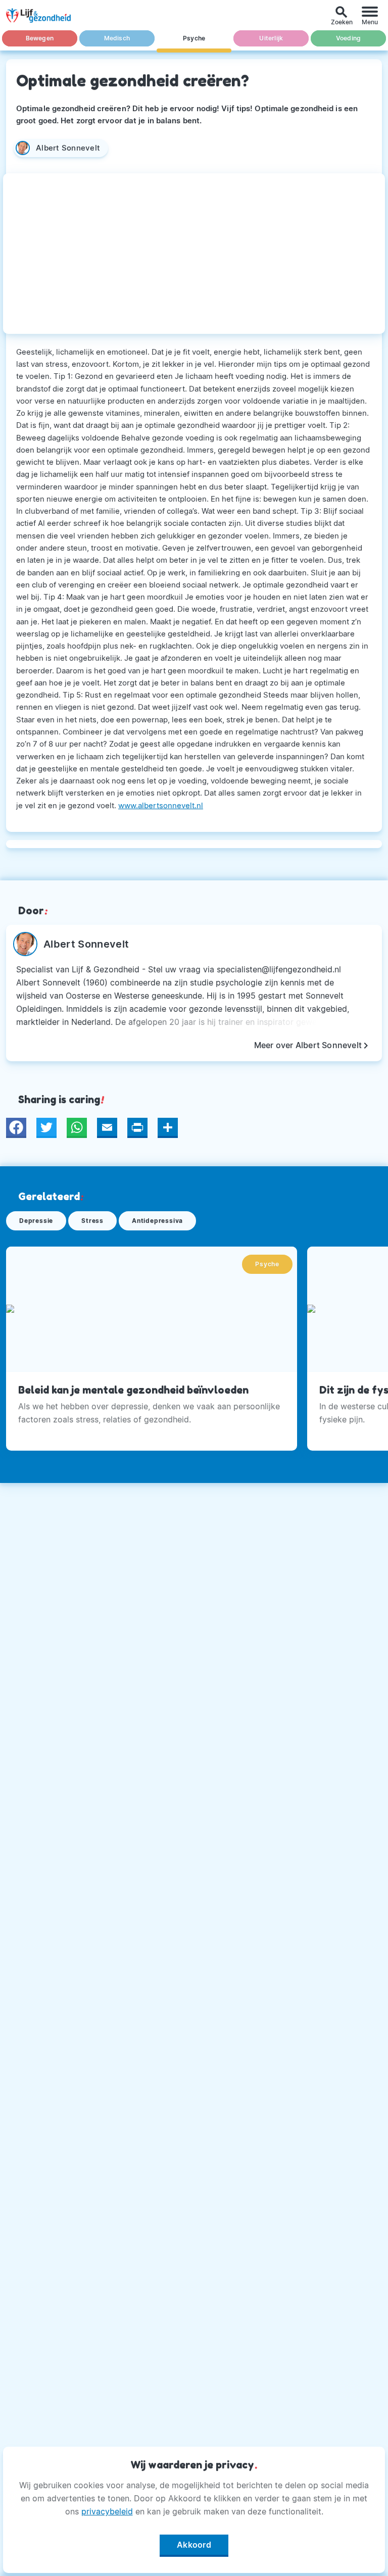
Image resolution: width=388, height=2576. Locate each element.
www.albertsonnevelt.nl (161, 805)
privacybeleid (107, 2511)
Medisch (117, 38)
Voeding (348, 38)
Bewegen (40, 38)
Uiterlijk (271, 38)
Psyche (194, 38)
